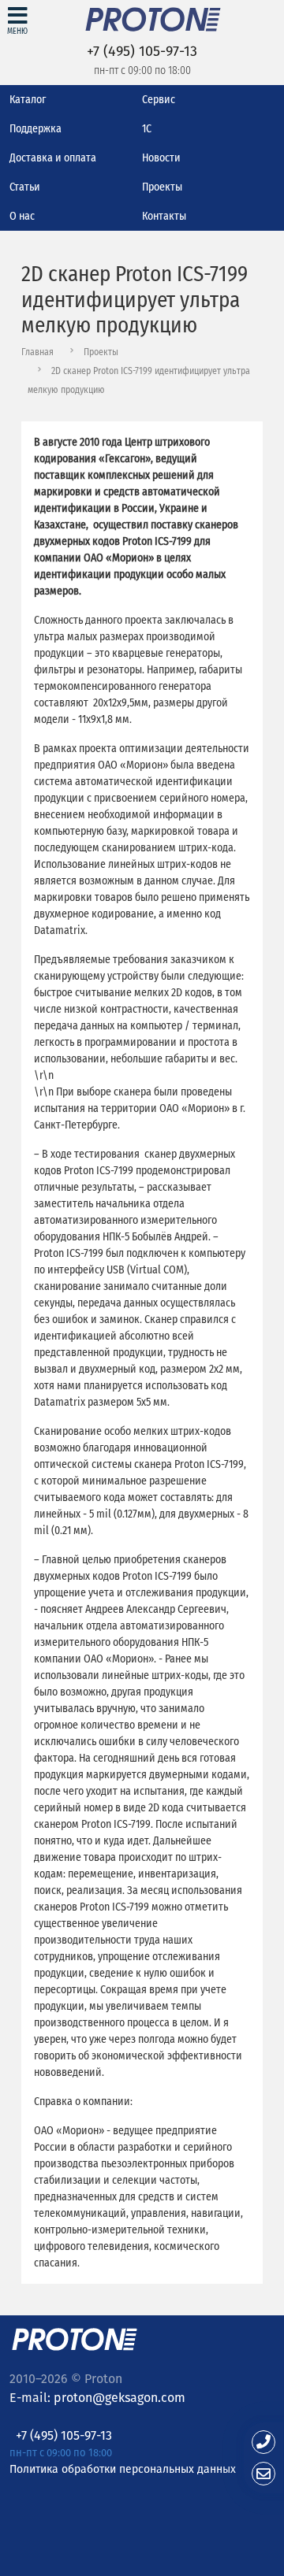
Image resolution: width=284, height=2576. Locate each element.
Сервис (159, 100)
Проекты (162, 187)
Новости (161, 158)
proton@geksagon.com (120, 2398)
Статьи (25, 187)
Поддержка (35, 129)
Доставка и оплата (53, 158)
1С (147, 129)
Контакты (164, 216)
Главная (37, 352)
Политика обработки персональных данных (123, 2469)
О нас (22, 216)
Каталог (28, 100)
